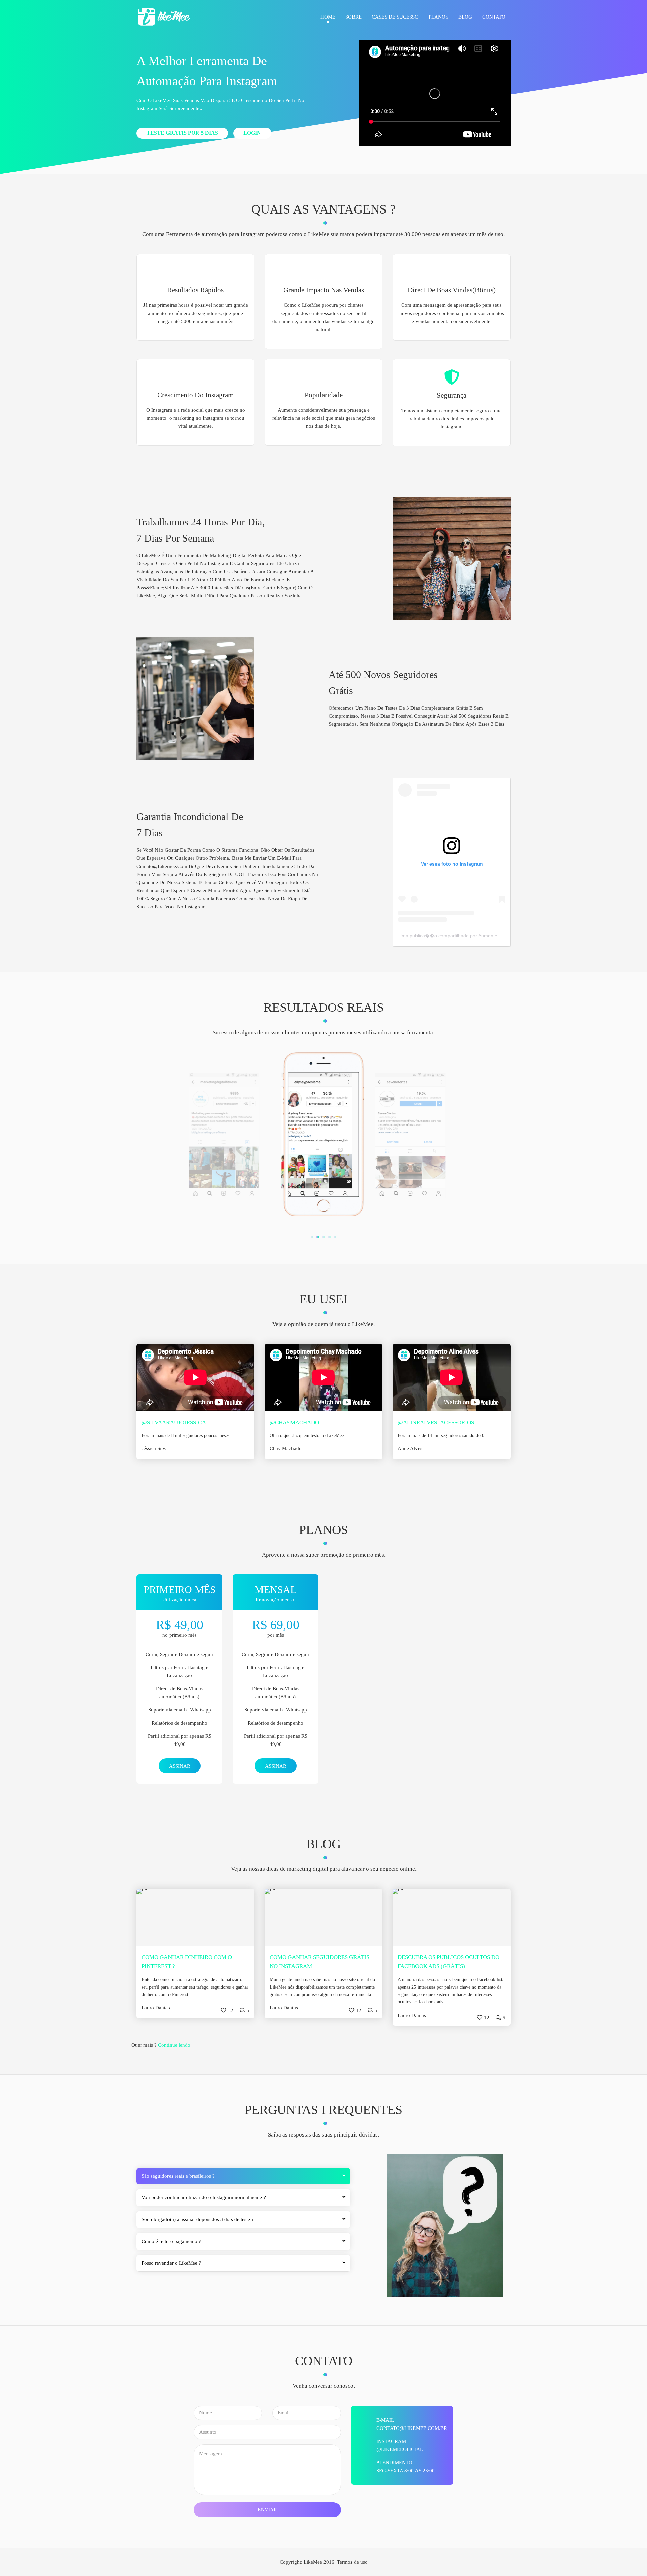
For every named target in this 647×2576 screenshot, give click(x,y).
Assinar (180, 1766)
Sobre (353, 17)
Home (328, 17)
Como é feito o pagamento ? (171, 2241)
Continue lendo (174, 2045)
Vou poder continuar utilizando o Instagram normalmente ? (204, 2197)
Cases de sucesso (395, 17)
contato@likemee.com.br (412, 2428)
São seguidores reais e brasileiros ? (178, 2176)
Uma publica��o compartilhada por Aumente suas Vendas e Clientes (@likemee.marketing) (498, 936)
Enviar (267, 2510)
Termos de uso (352, 2562)
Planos (438, 17)
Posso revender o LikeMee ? (171, 2263)
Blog (465, 17)
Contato (494, 17)
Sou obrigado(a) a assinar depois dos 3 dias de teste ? (198, 2219)
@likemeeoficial (400, 2449)
